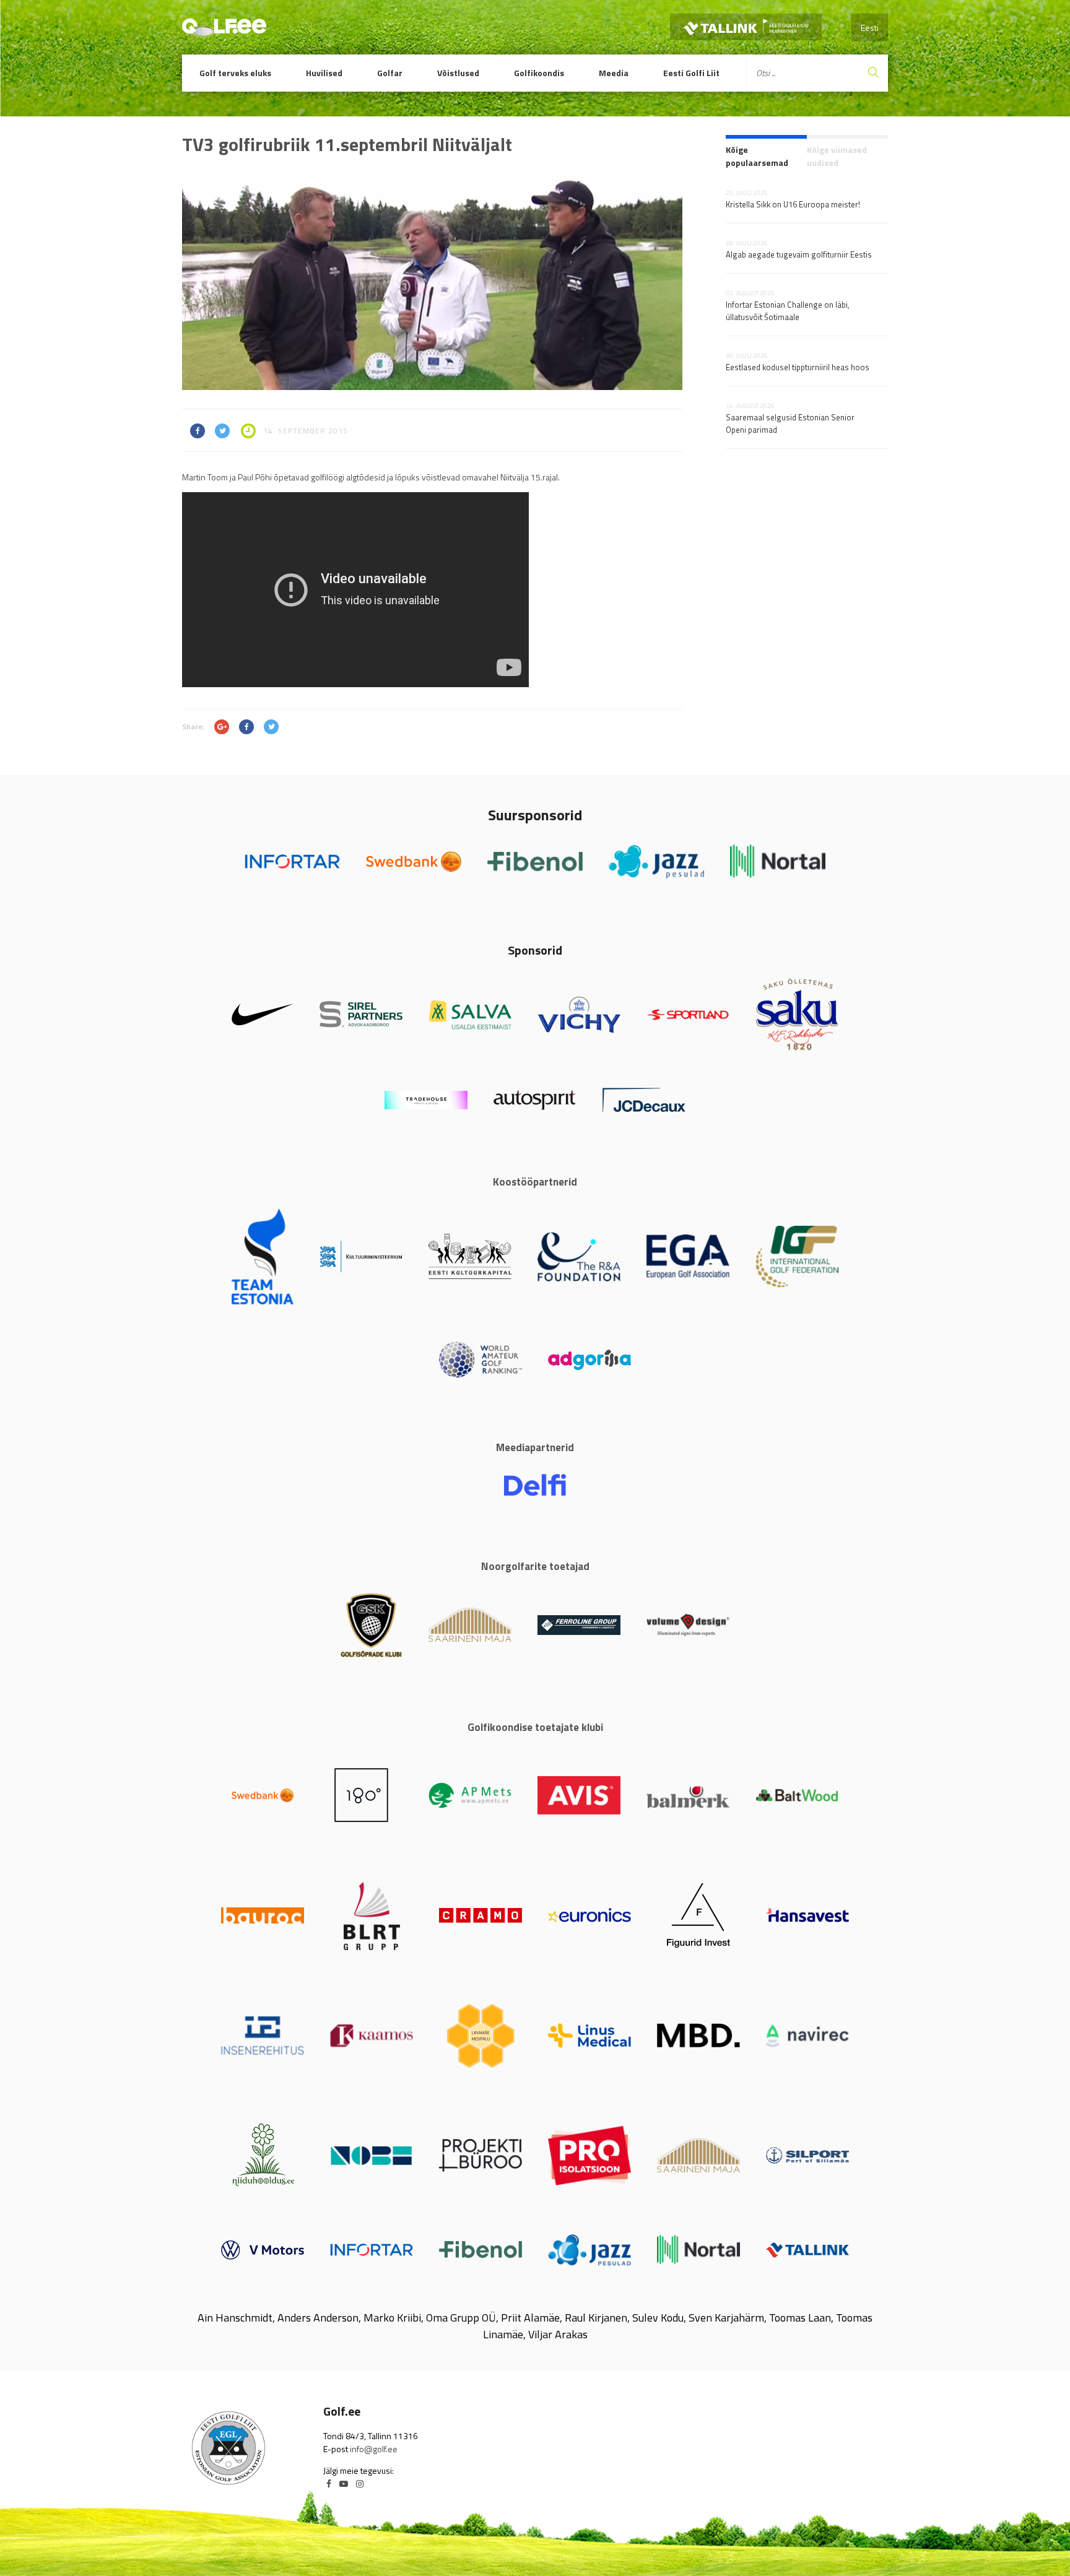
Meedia (614, 73)
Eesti (870, 28)
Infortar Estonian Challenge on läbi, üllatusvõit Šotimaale (788, 311)
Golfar (390, 73)
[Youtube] (344, 2483)
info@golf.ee (374, 2449)
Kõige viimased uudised (837, 156)
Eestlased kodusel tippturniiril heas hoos (798, 367)
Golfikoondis (539, 73)
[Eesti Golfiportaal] (224, 30)
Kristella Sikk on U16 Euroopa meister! (793, 204)
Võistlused (458, 73)
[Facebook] (329, 2483)
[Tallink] (746, 27)
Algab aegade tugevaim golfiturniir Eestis (799, 254)
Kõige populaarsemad (757, 156)
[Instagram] (360, 2483)
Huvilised (324, 73)
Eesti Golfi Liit (691, 73)
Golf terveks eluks (235, 73)
